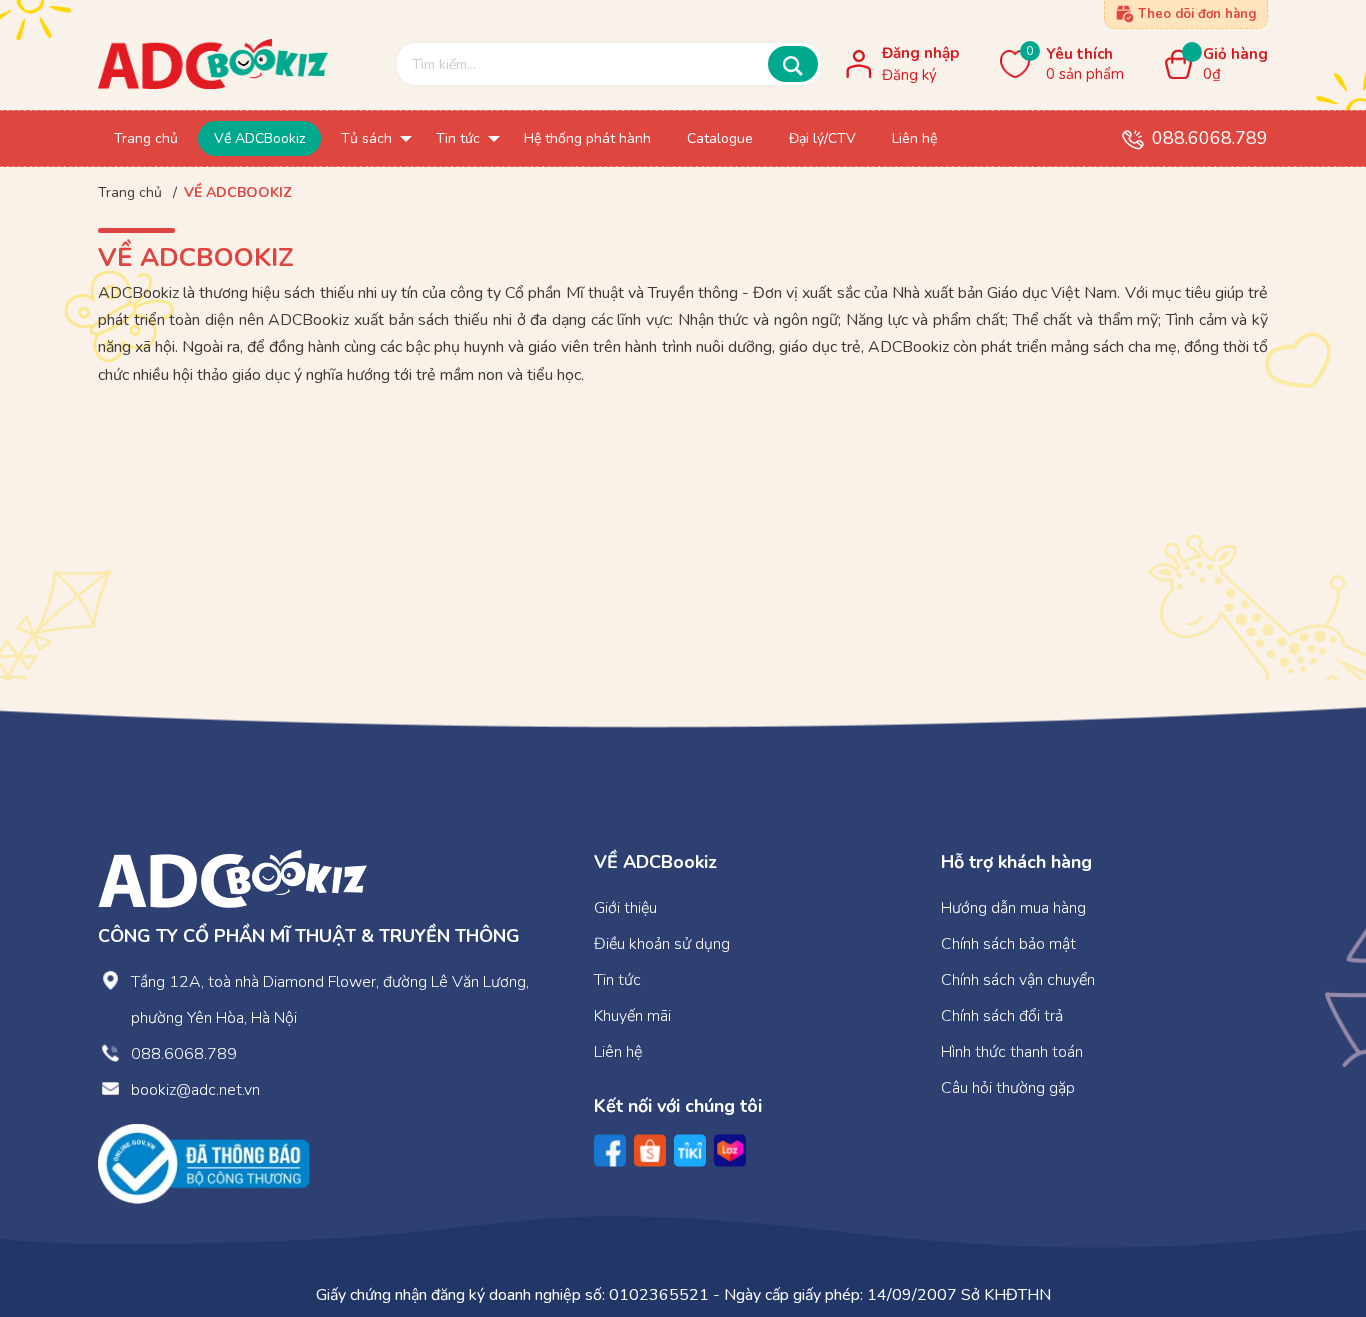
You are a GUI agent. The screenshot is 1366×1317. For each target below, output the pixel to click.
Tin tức (617, 980)
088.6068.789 (1210, 138)
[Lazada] (730, 1150)
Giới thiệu (625, 908)
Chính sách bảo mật (1008, 944)
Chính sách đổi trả (1002, 1016)
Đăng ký (909, 75)
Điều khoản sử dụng (662, 944)
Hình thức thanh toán (1012, 1052)
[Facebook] (610, 1150)
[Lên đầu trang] (1311, 1219)
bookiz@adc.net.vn (195, 1090)
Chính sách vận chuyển (1018, 980)
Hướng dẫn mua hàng (1013, 908)
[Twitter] (690, 1150)
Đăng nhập (920, 53)
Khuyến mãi (632, 1016)
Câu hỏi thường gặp (1008, 1088)
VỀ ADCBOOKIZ (196, 257)
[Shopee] (650, 1150)
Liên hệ (618, 1052)
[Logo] (232, 878)
